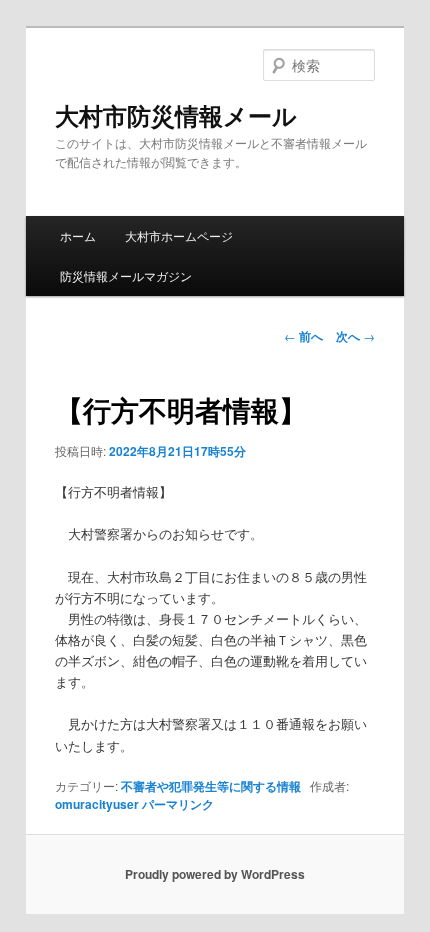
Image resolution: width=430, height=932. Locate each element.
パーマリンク (178, 804)
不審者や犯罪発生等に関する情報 (211, 786)
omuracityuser (97, 804)
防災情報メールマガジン (126, 275)
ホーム (78, 235)
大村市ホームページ (179, 235)
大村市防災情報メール (176, 115)
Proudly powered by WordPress (215, 874)
